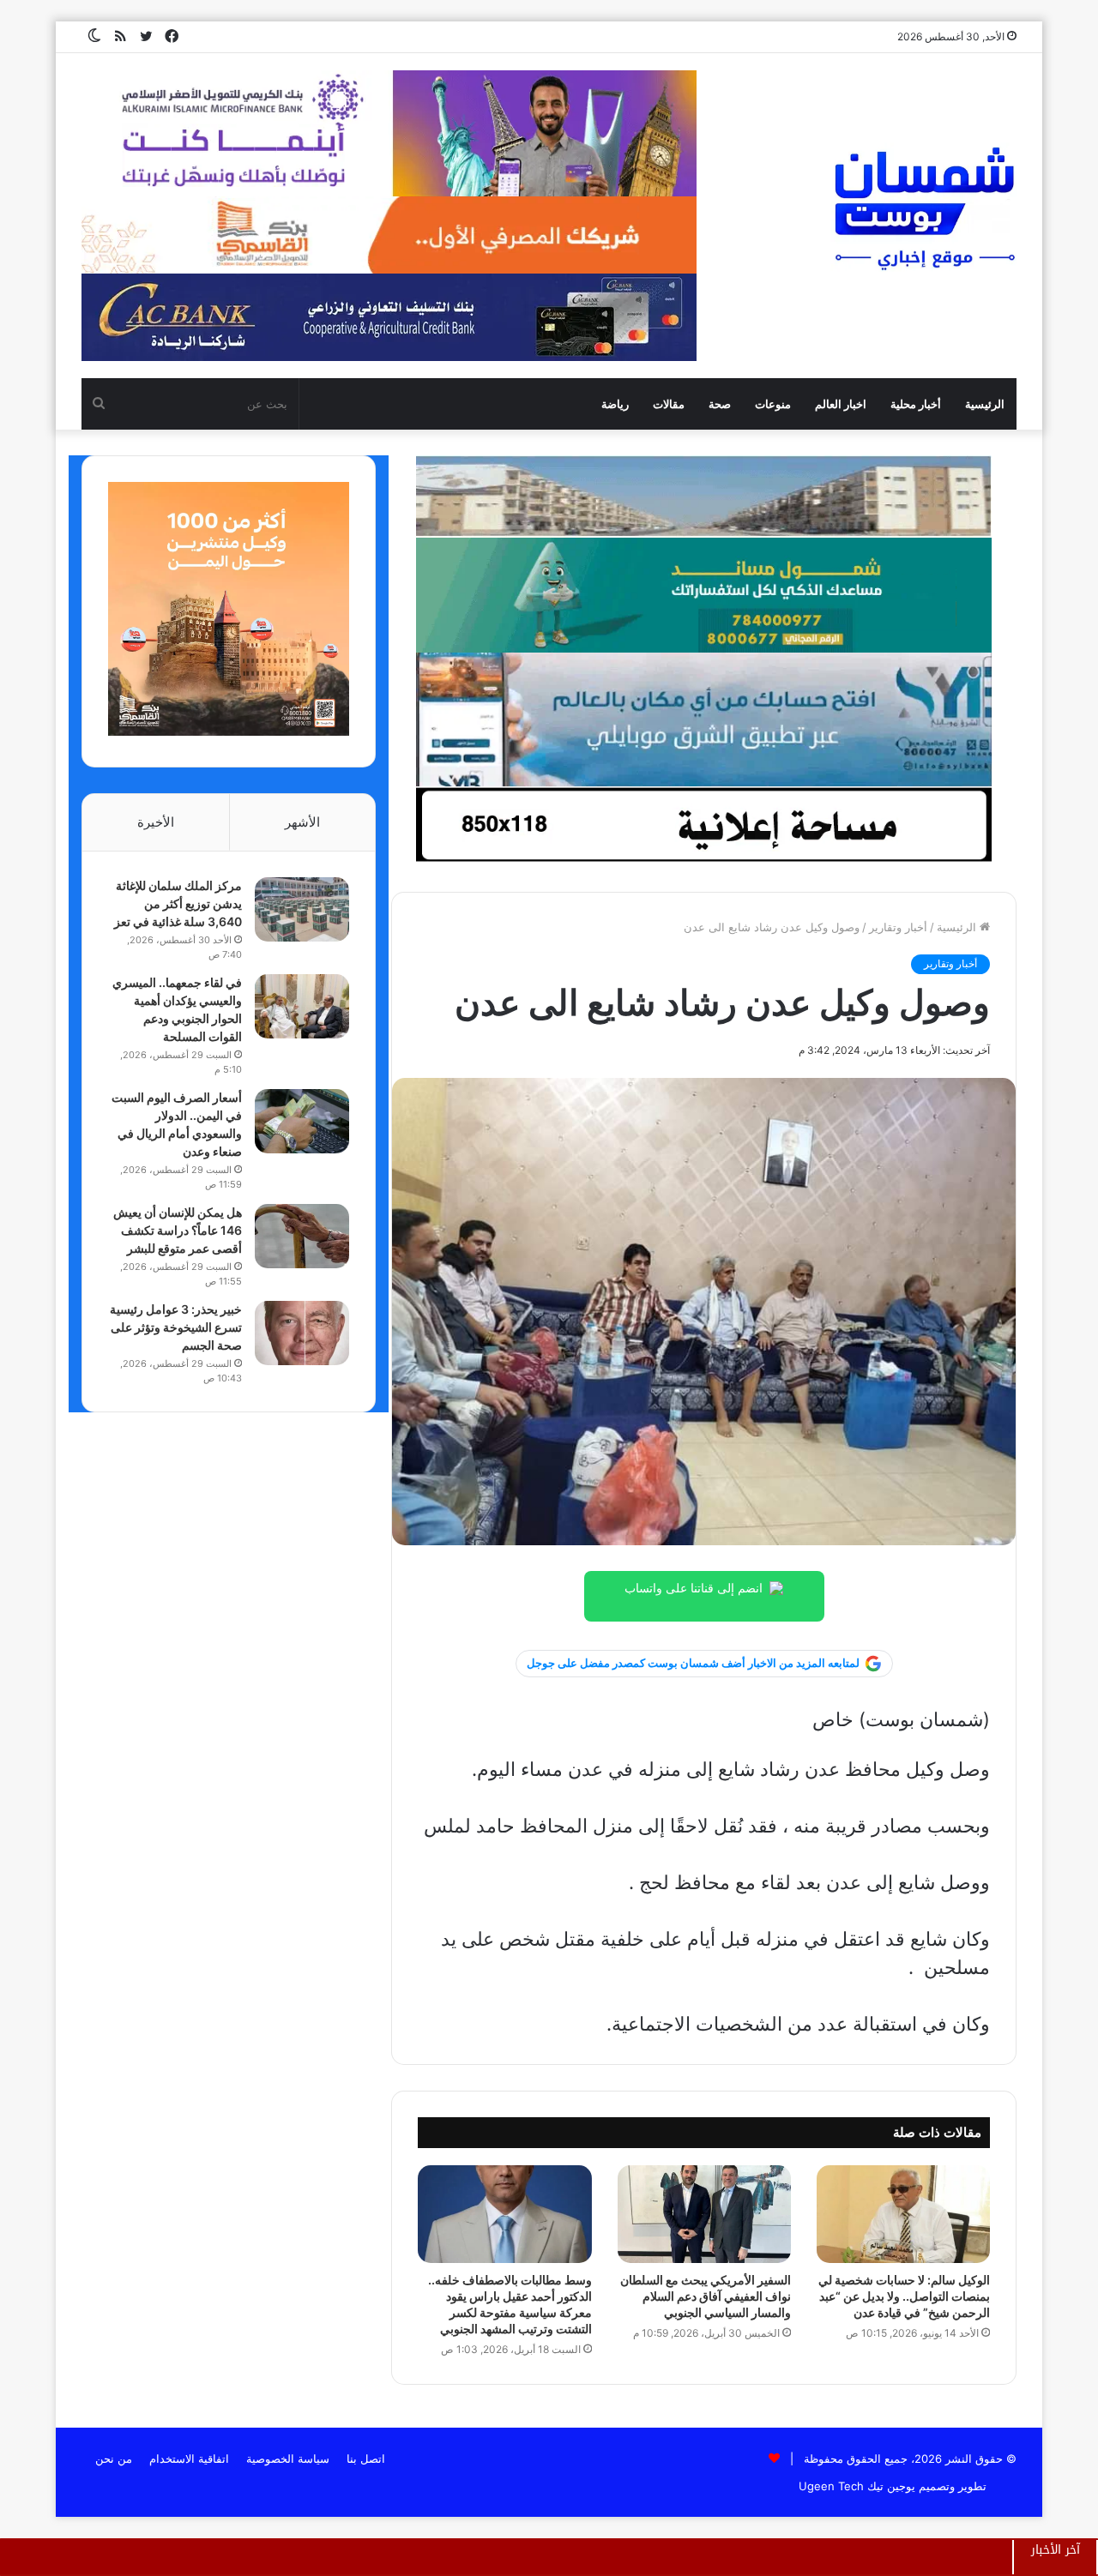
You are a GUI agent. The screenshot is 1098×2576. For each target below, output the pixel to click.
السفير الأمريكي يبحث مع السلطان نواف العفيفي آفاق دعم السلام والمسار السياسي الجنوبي (706, 2296)
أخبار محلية (916, 404)
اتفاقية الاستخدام (189, 2459)
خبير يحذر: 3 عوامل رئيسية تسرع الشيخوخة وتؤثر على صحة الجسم (176, 1327)
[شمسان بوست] (924, 208)
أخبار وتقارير (898, 927)
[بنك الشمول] (703, 594)
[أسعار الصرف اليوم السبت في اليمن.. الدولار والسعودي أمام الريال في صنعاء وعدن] (302, 1121)
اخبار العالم (841, 404)
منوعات (773, 404)
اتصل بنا (366, 2459)
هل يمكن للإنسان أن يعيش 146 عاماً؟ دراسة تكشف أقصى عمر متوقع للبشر (178, 1230)
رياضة (615, 404)
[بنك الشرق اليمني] (703, 719)
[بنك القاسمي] (229, 731)
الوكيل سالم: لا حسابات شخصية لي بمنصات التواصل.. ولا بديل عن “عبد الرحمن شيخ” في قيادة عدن (904, 2296)
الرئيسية (985, 404)
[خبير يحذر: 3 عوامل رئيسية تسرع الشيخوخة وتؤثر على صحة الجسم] (302, 1333)
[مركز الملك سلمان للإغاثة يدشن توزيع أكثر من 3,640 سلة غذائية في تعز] (302, 909)
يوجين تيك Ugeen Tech (857, 2486)
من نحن (114, 2459)
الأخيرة (156, 822)
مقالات (669, 404)
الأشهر (302, 822)
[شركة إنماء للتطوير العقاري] (703, 496)
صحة (720, 404)
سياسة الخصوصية (288, 2459)
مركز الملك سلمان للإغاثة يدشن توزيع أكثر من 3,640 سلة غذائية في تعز (178, 903)
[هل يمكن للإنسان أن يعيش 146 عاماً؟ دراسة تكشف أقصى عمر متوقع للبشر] (302, 1236)
